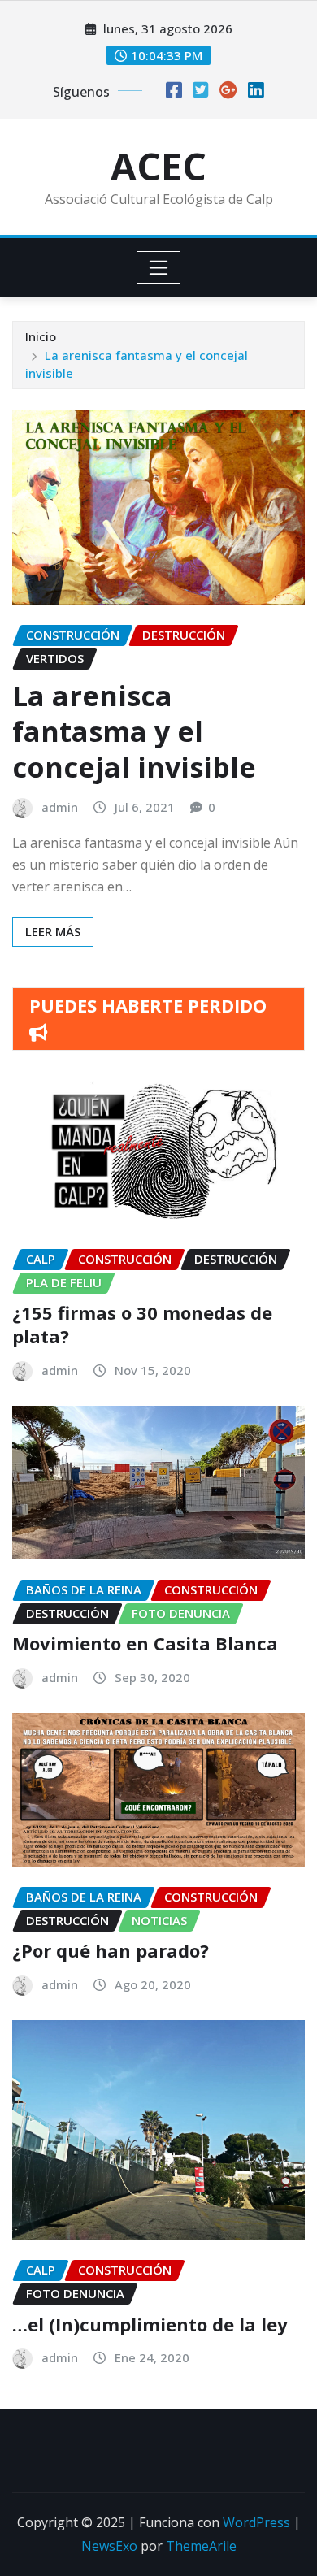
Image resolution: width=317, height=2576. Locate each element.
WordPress (256, 2522)
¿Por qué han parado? (111, 1950)
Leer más (53, 931)
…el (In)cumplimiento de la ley (150, 2324)
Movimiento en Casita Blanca (145, 1643)
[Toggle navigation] (159, 267)
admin (60, 807)
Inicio (41, 336)
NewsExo (109, 2546)
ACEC (158, 166)
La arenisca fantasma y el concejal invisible (134, 731)
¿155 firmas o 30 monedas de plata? (142, 1324)
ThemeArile (201, 2546)
